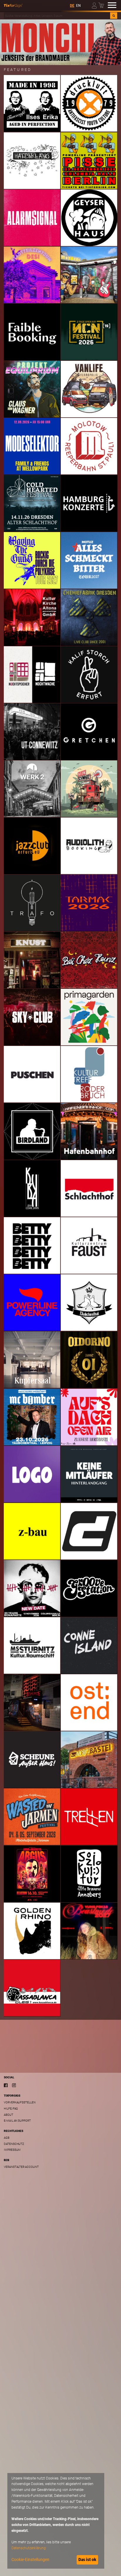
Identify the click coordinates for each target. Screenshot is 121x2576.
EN (78, 6)
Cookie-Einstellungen (30, 2560)
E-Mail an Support (17, 2121)
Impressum (12, 2150)
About (9, 2115)
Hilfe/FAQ (11, 2109)
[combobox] (57, 16)
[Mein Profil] (95, 5)
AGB (7, 2138)
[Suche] (114, 16)
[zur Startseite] (13, 5)
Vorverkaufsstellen (20, 2102)
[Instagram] (14, 2085)
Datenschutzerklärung (29, 2548)
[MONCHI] (60, 42)
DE (72, 6)
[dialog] (56, 2521)
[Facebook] (6, 2085)
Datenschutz (14, 2144)
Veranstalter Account (21, 2167)
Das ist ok (87, 2560)
